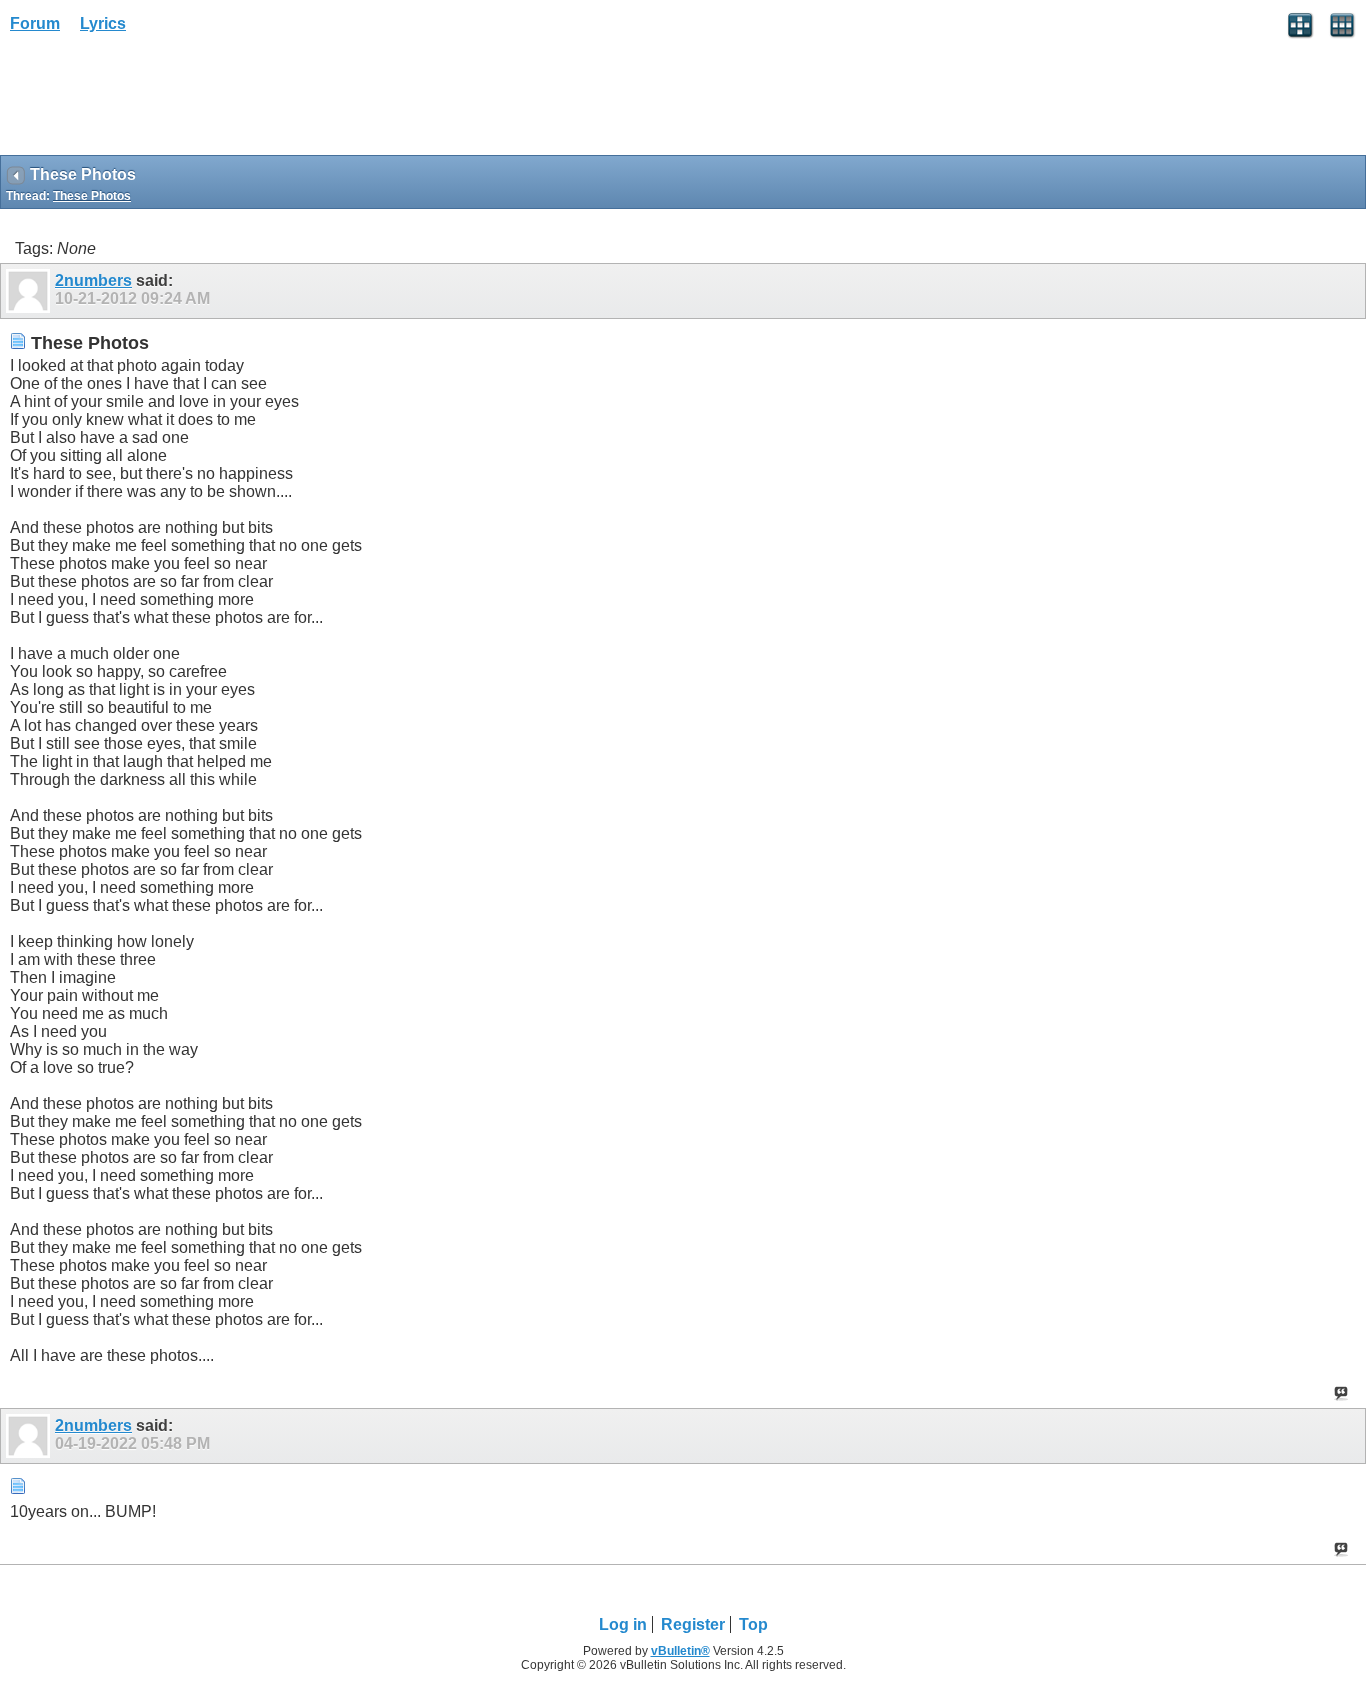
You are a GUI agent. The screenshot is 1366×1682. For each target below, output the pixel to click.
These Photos (92, 196)
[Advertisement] (160, 101)
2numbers (93, 280)
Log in (623, 1624)
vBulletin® (680, 1651)
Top (753, 1624)
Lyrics (103, 23)
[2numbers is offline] (30, 291)
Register (693, 1624)
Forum (35, 23)
